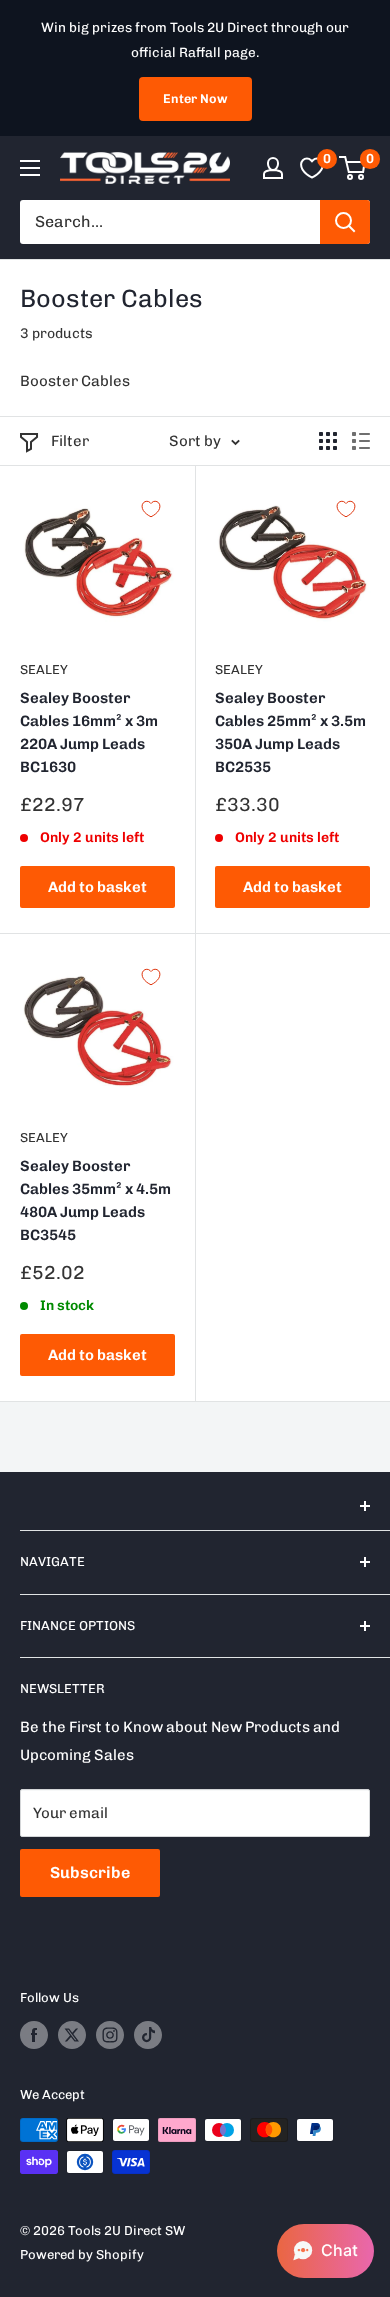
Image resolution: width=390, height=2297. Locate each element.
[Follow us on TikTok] (148, 2035)
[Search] (345, 222)
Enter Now (195, 98)
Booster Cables (75, 381)
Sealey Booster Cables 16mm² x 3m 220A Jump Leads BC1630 (89, 733)
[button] (325, 2251)
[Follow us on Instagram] (110, 2035)
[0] (353, 168)
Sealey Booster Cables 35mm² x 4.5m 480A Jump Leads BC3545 (95, 1201)
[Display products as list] (361, 441)
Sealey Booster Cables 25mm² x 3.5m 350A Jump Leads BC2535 (290, 733)
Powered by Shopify (82, 2254)
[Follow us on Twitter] (72, 2035)
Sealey (44, 669)
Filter (70, 441)
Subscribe (90, 1872)
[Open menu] (30, 168)
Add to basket (97, 887)
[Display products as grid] (328, 441)
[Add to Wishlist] (151, 509)
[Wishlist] (312, 168)
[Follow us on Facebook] (34, 2035)
